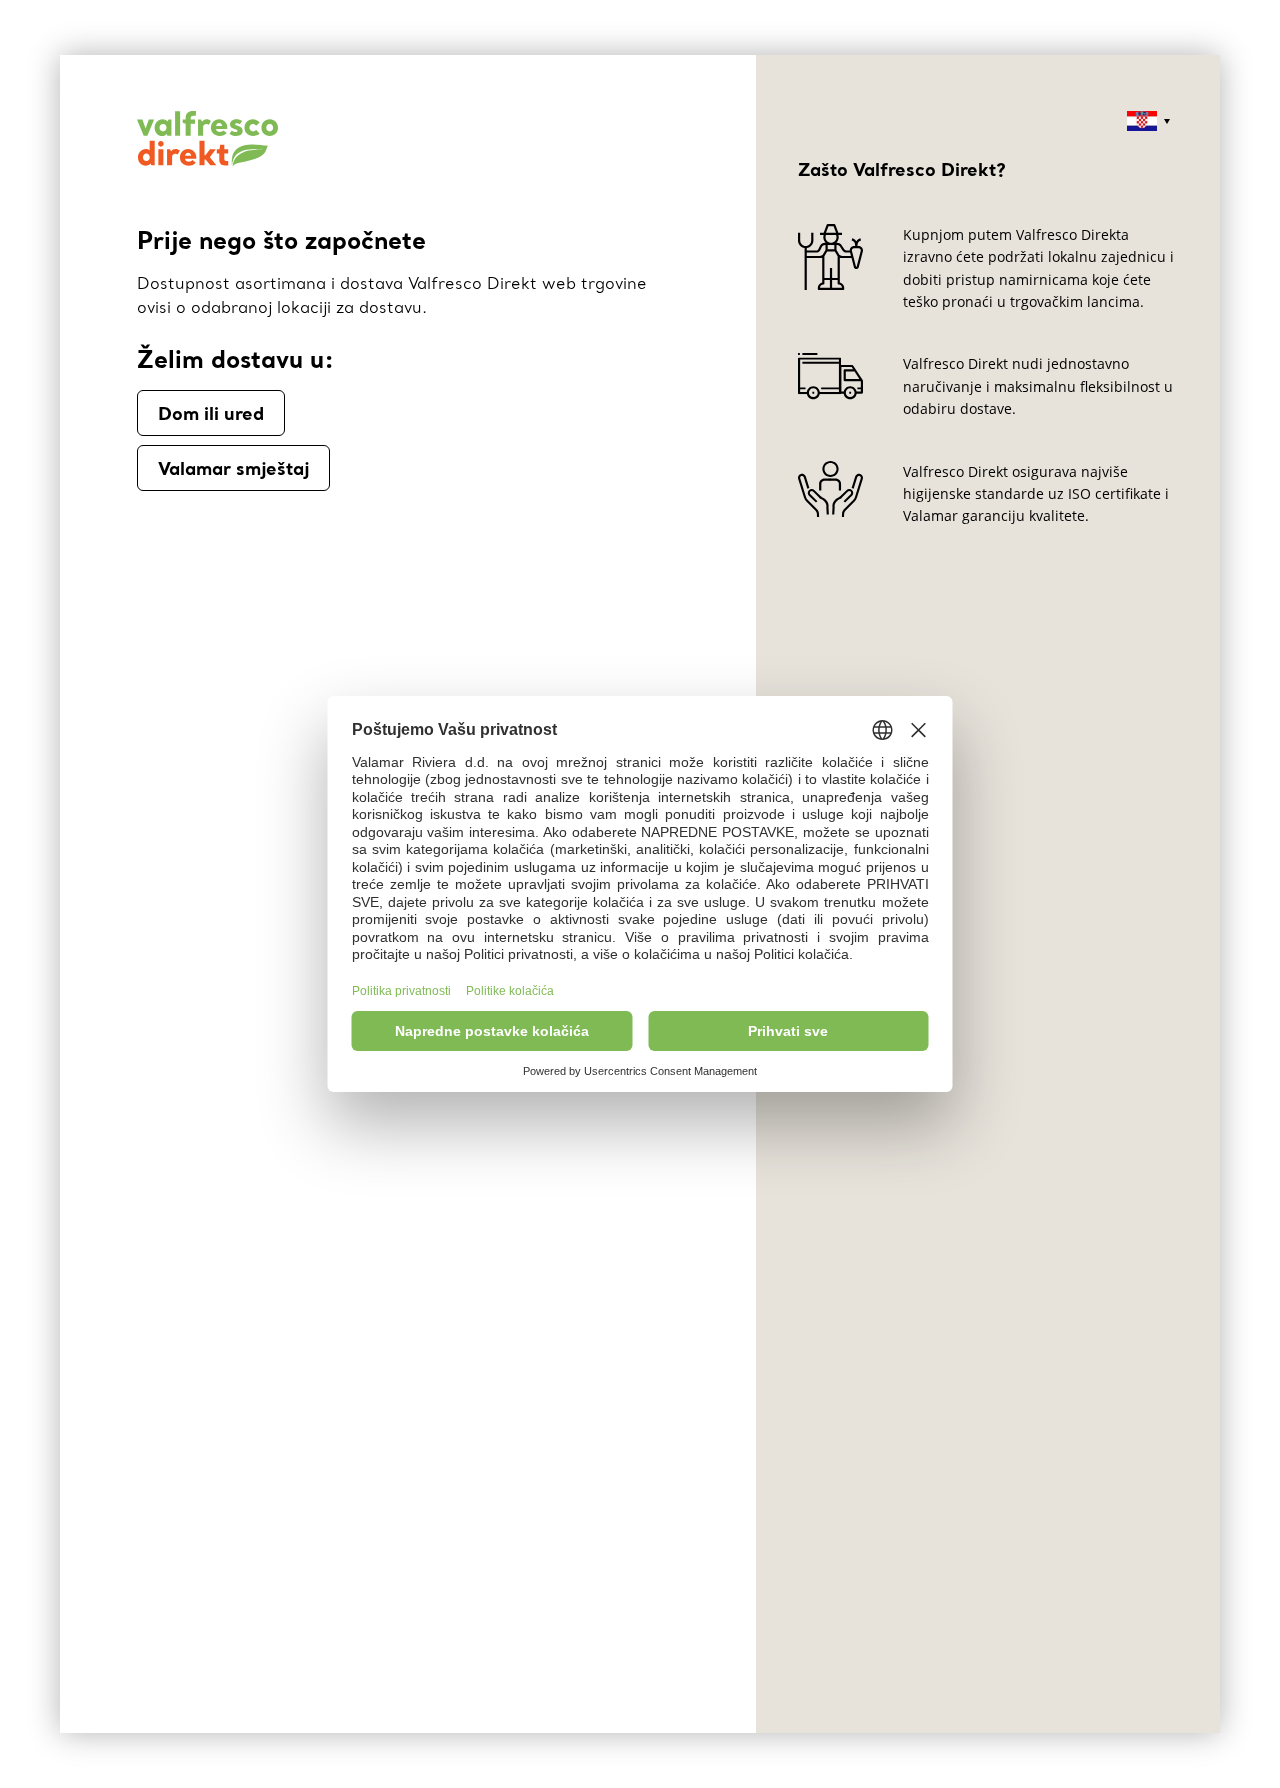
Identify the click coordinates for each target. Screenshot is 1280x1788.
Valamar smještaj (233, 468)
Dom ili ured (211, 413)
